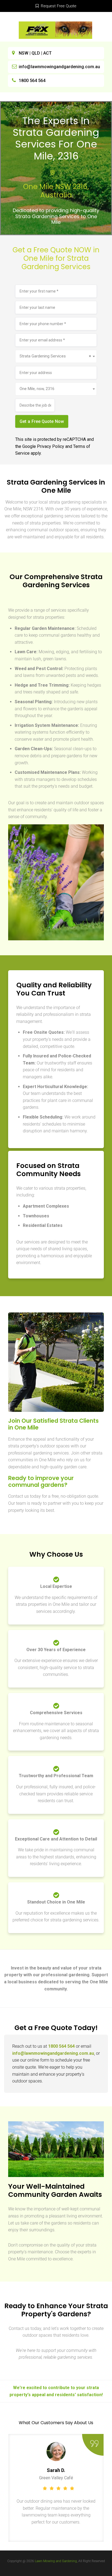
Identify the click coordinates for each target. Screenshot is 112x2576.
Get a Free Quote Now (42, 421)
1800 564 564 (32, 81)
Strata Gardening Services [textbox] (55, 356)
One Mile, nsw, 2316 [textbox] (37, 389)
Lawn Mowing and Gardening (56, 2561)
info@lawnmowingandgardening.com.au (59, 67)
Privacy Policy (51, 446)
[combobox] (56, 356)
